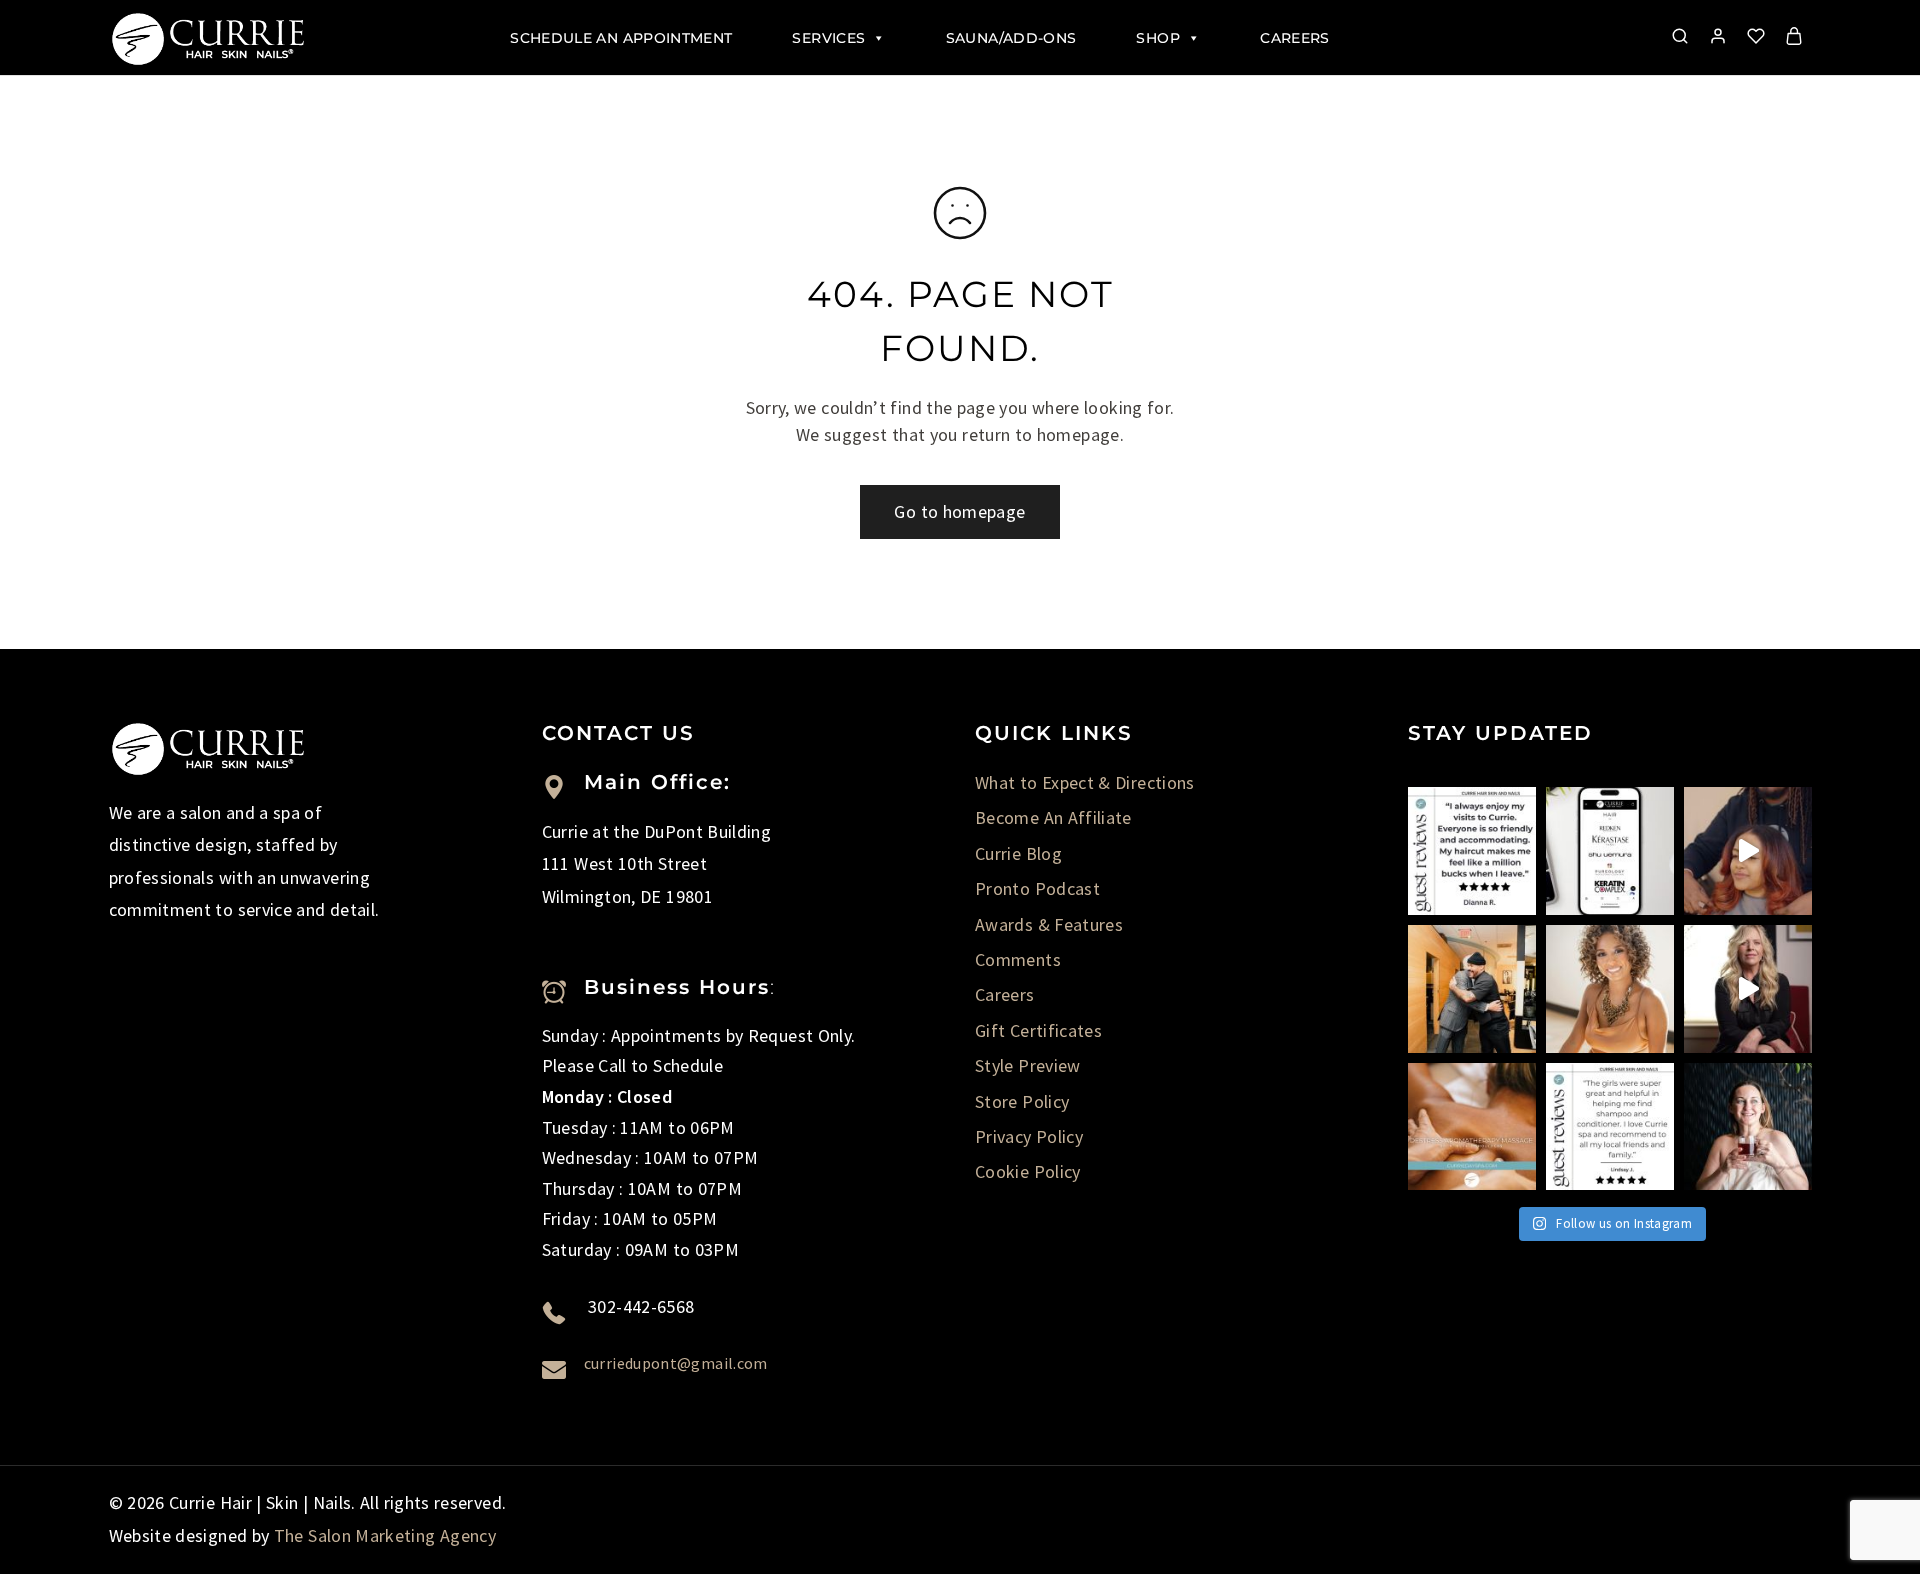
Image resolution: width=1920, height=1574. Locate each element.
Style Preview (1028, 1065)
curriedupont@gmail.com (676, 1363)
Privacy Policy (1029, 1136)
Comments (1018, 959)
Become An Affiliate (1053, 817)
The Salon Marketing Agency (385, 1535)
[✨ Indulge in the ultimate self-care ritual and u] (1748, 1127)
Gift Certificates (1038, 1030)
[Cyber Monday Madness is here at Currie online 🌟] (1610, 851)
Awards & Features (1049, 924)
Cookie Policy (1028, 1171)
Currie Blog (1018, 853)
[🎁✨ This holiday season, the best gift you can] (1610, 1127)
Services (828, 38)
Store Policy (1022, 1101)
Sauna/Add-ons (1011, 38)
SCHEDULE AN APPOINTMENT (621, 38)
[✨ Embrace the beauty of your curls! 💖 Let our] (1610, 989)
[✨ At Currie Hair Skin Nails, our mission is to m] (1472, 851)
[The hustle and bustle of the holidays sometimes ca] (1472, 1127)
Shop (1157, 38)
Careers (1295, 38)
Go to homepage (959, 511)
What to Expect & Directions (1085, 782)
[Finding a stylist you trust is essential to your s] (1748, 989)
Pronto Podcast (1037, 888)
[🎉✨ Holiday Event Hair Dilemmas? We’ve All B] (1748, 851)
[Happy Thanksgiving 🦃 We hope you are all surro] (1472, 989)
